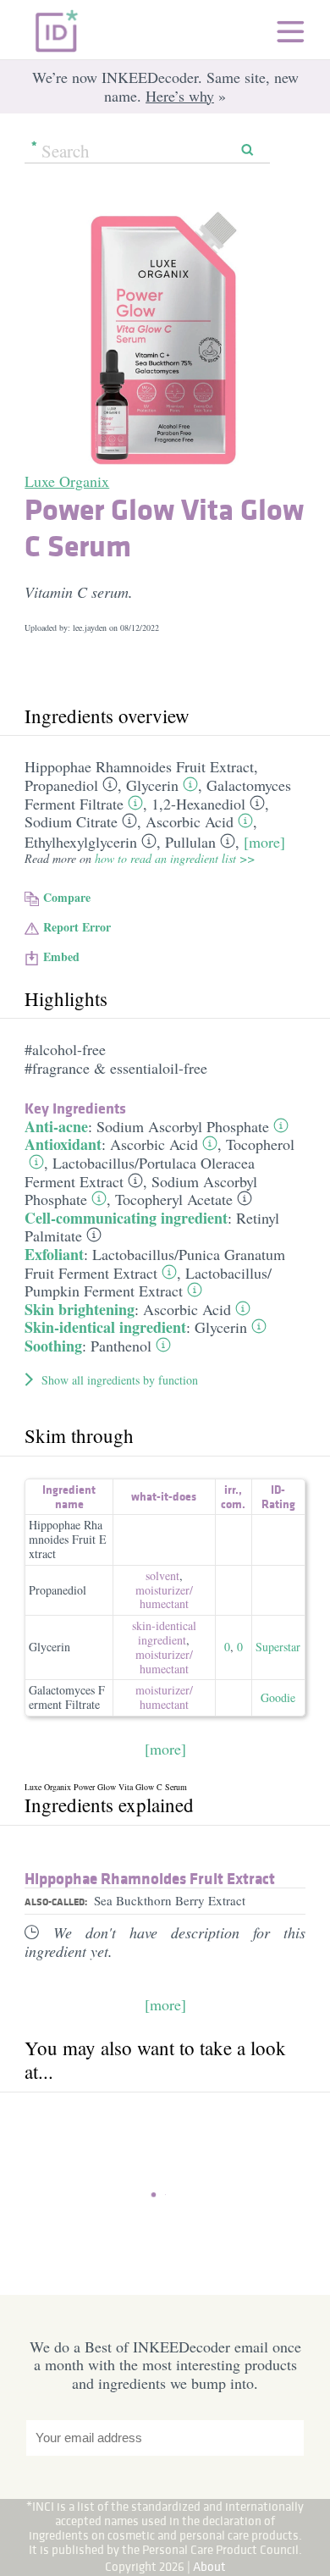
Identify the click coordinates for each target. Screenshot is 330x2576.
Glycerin (152, 785)
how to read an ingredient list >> (175, 858)
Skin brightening (80, 1309)
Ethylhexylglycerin (81, 842)
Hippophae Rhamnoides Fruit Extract (139, 766)
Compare (67, 897)
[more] (264, 842)
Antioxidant (63, 1144)
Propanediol (61, 785)
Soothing (53, 1346)
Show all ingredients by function (120, 1380)
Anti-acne (56, 1126)
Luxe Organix (67, 481)
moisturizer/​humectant (164, 1597)
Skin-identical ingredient (105, 1327)
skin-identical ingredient (164, 1633)
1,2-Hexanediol (198, 804)
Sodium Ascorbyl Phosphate (183, 1126)
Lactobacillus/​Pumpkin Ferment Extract (148, 1282)
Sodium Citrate (71, 821)
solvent (162, 1575)
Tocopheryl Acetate (174, 1199)
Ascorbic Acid (190, 821)
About (209, 2566)
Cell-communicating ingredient (126, 1218)
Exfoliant (54, 1254)
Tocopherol (260, 1144)
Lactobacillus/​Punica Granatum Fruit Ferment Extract (155, 1263)
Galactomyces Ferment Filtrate (67, 1697)
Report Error (77, 927)
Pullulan (190, 842)
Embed (61, 956)
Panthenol (121, 1346)
